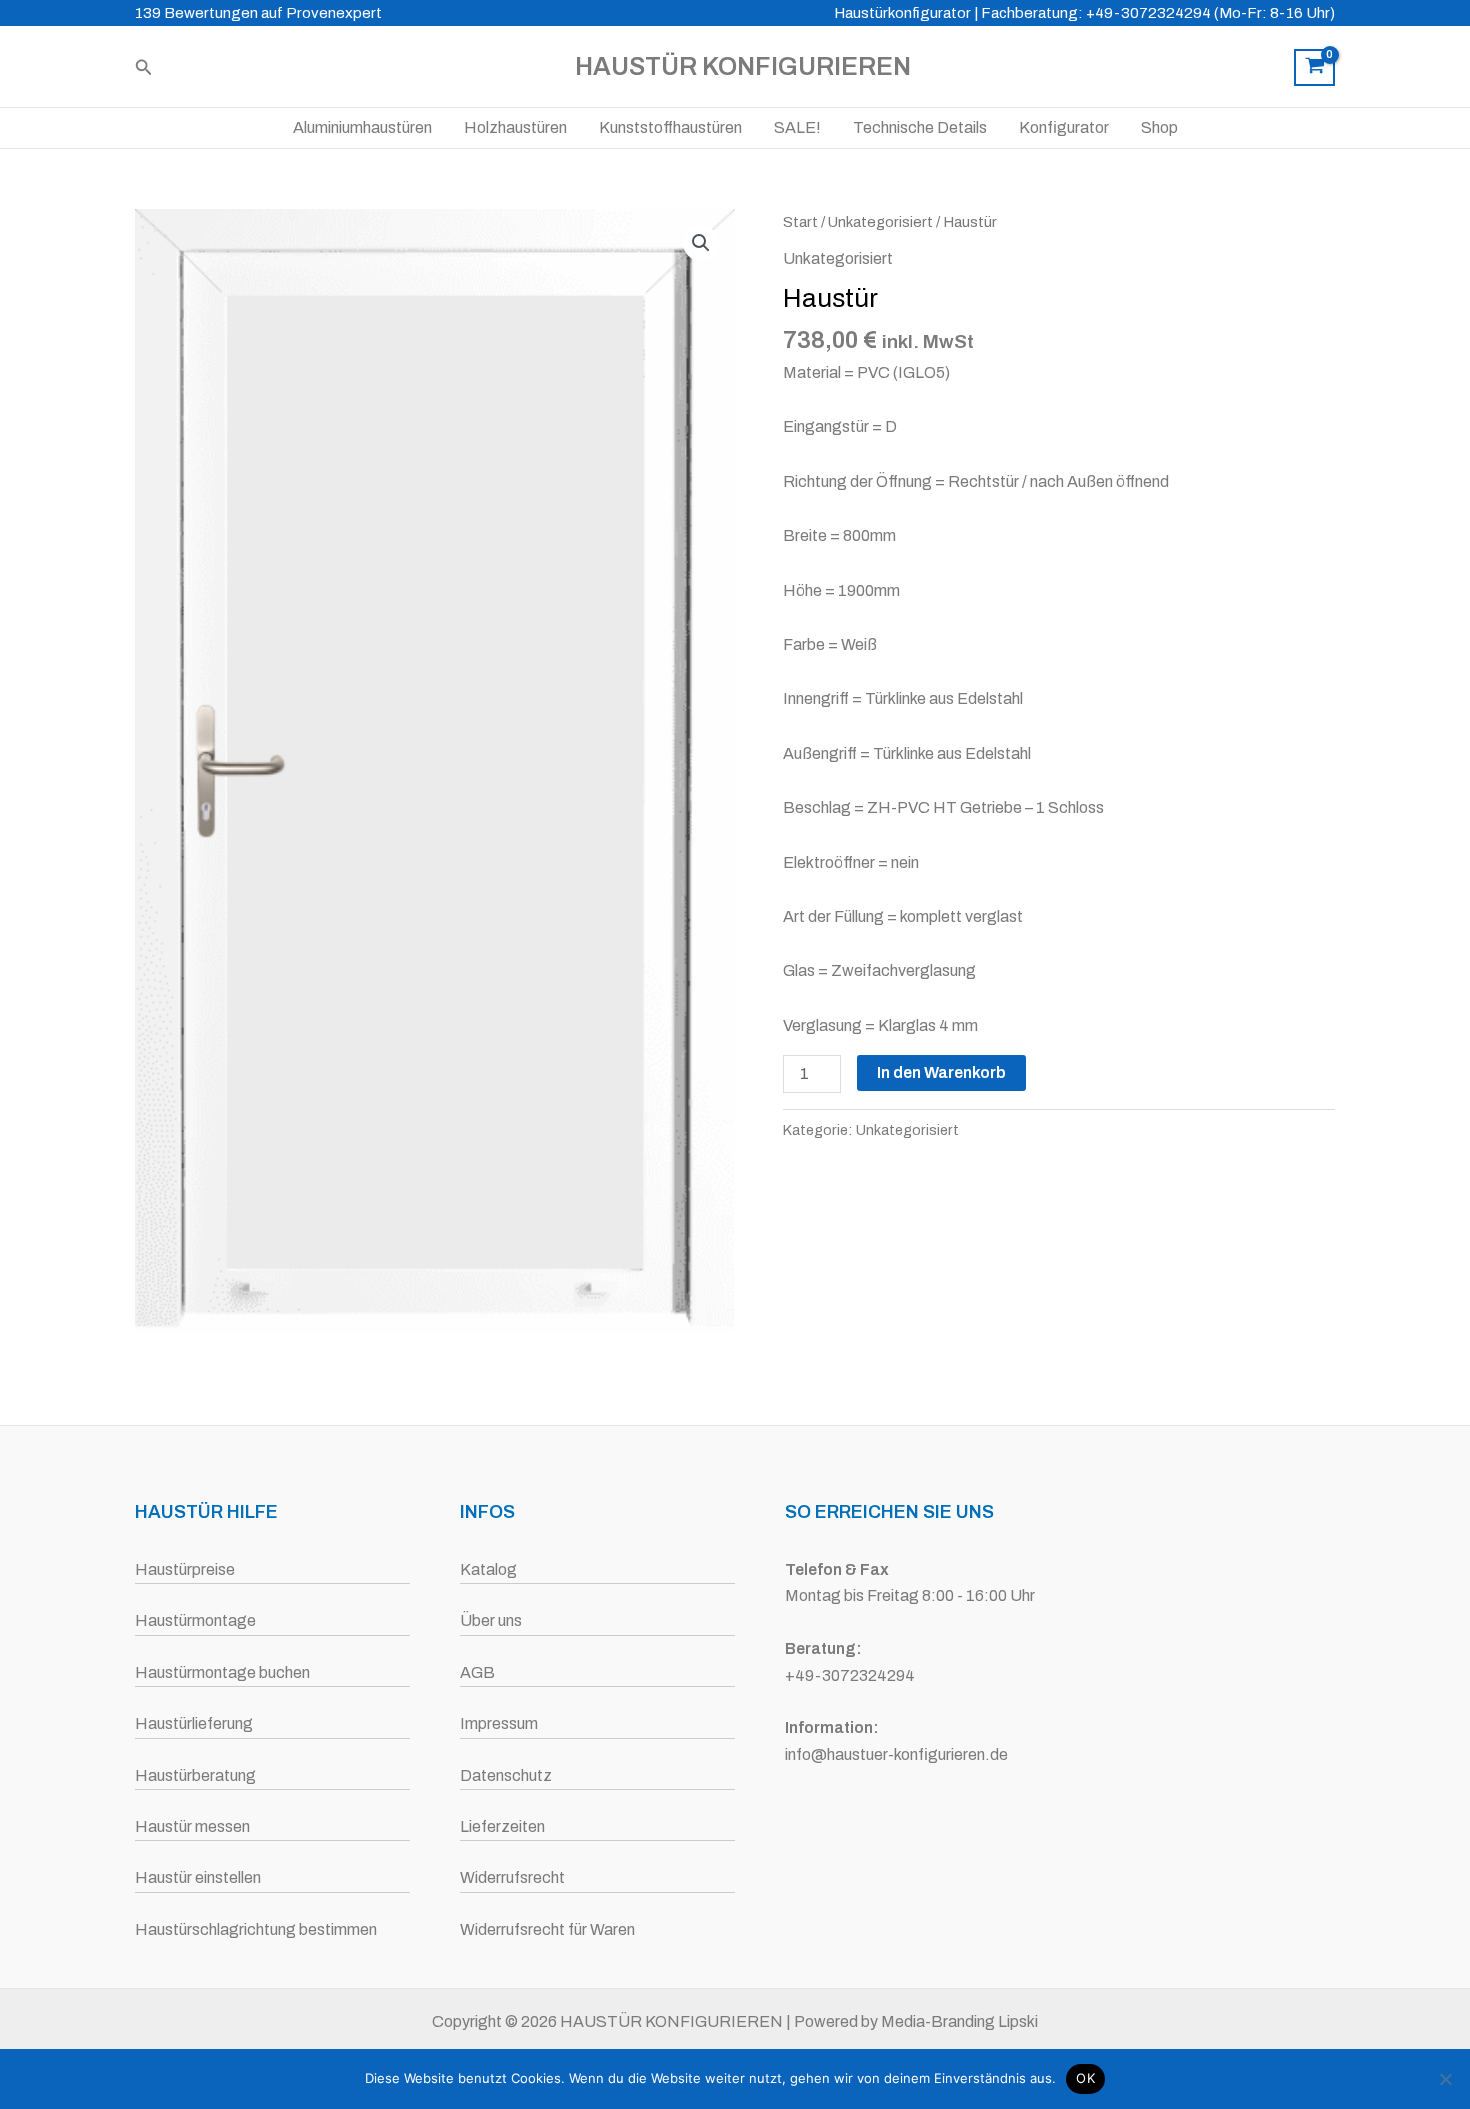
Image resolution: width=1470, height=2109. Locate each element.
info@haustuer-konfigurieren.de (896, 1754)
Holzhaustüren (515, 127)
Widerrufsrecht (512, 1877)
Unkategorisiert (880, 222)
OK (1085, 2078)
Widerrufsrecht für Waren (547, 1929)
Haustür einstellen (198, 1877)
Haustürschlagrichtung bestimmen (256, 1929)
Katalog (488, 1569)
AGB (477, 1672)
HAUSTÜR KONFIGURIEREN (743, 66)
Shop (1159, 127)
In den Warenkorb (941, 1072)
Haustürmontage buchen (222, 1672)
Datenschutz (506, 1775)
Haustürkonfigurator (902, 13)
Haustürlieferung (194, 1723)
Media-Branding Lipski (959, 2021)
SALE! (797, 127)
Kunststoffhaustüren (670, 127)
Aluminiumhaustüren (362, 127)
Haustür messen (192, 1826)
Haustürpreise (185, 1569)
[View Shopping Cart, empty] (1314, 68)
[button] (144, 67)
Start (800, 222)
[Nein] (1445, 2079)
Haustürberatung (195, 1775)
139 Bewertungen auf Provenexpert (258, 13)
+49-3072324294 (850, 1675)
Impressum (499, 1723)
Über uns (491, 1620)
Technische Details (920, 127)
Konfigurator (1064, 127)
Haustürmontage (195, 1620)
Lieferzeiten (502, 1826)
